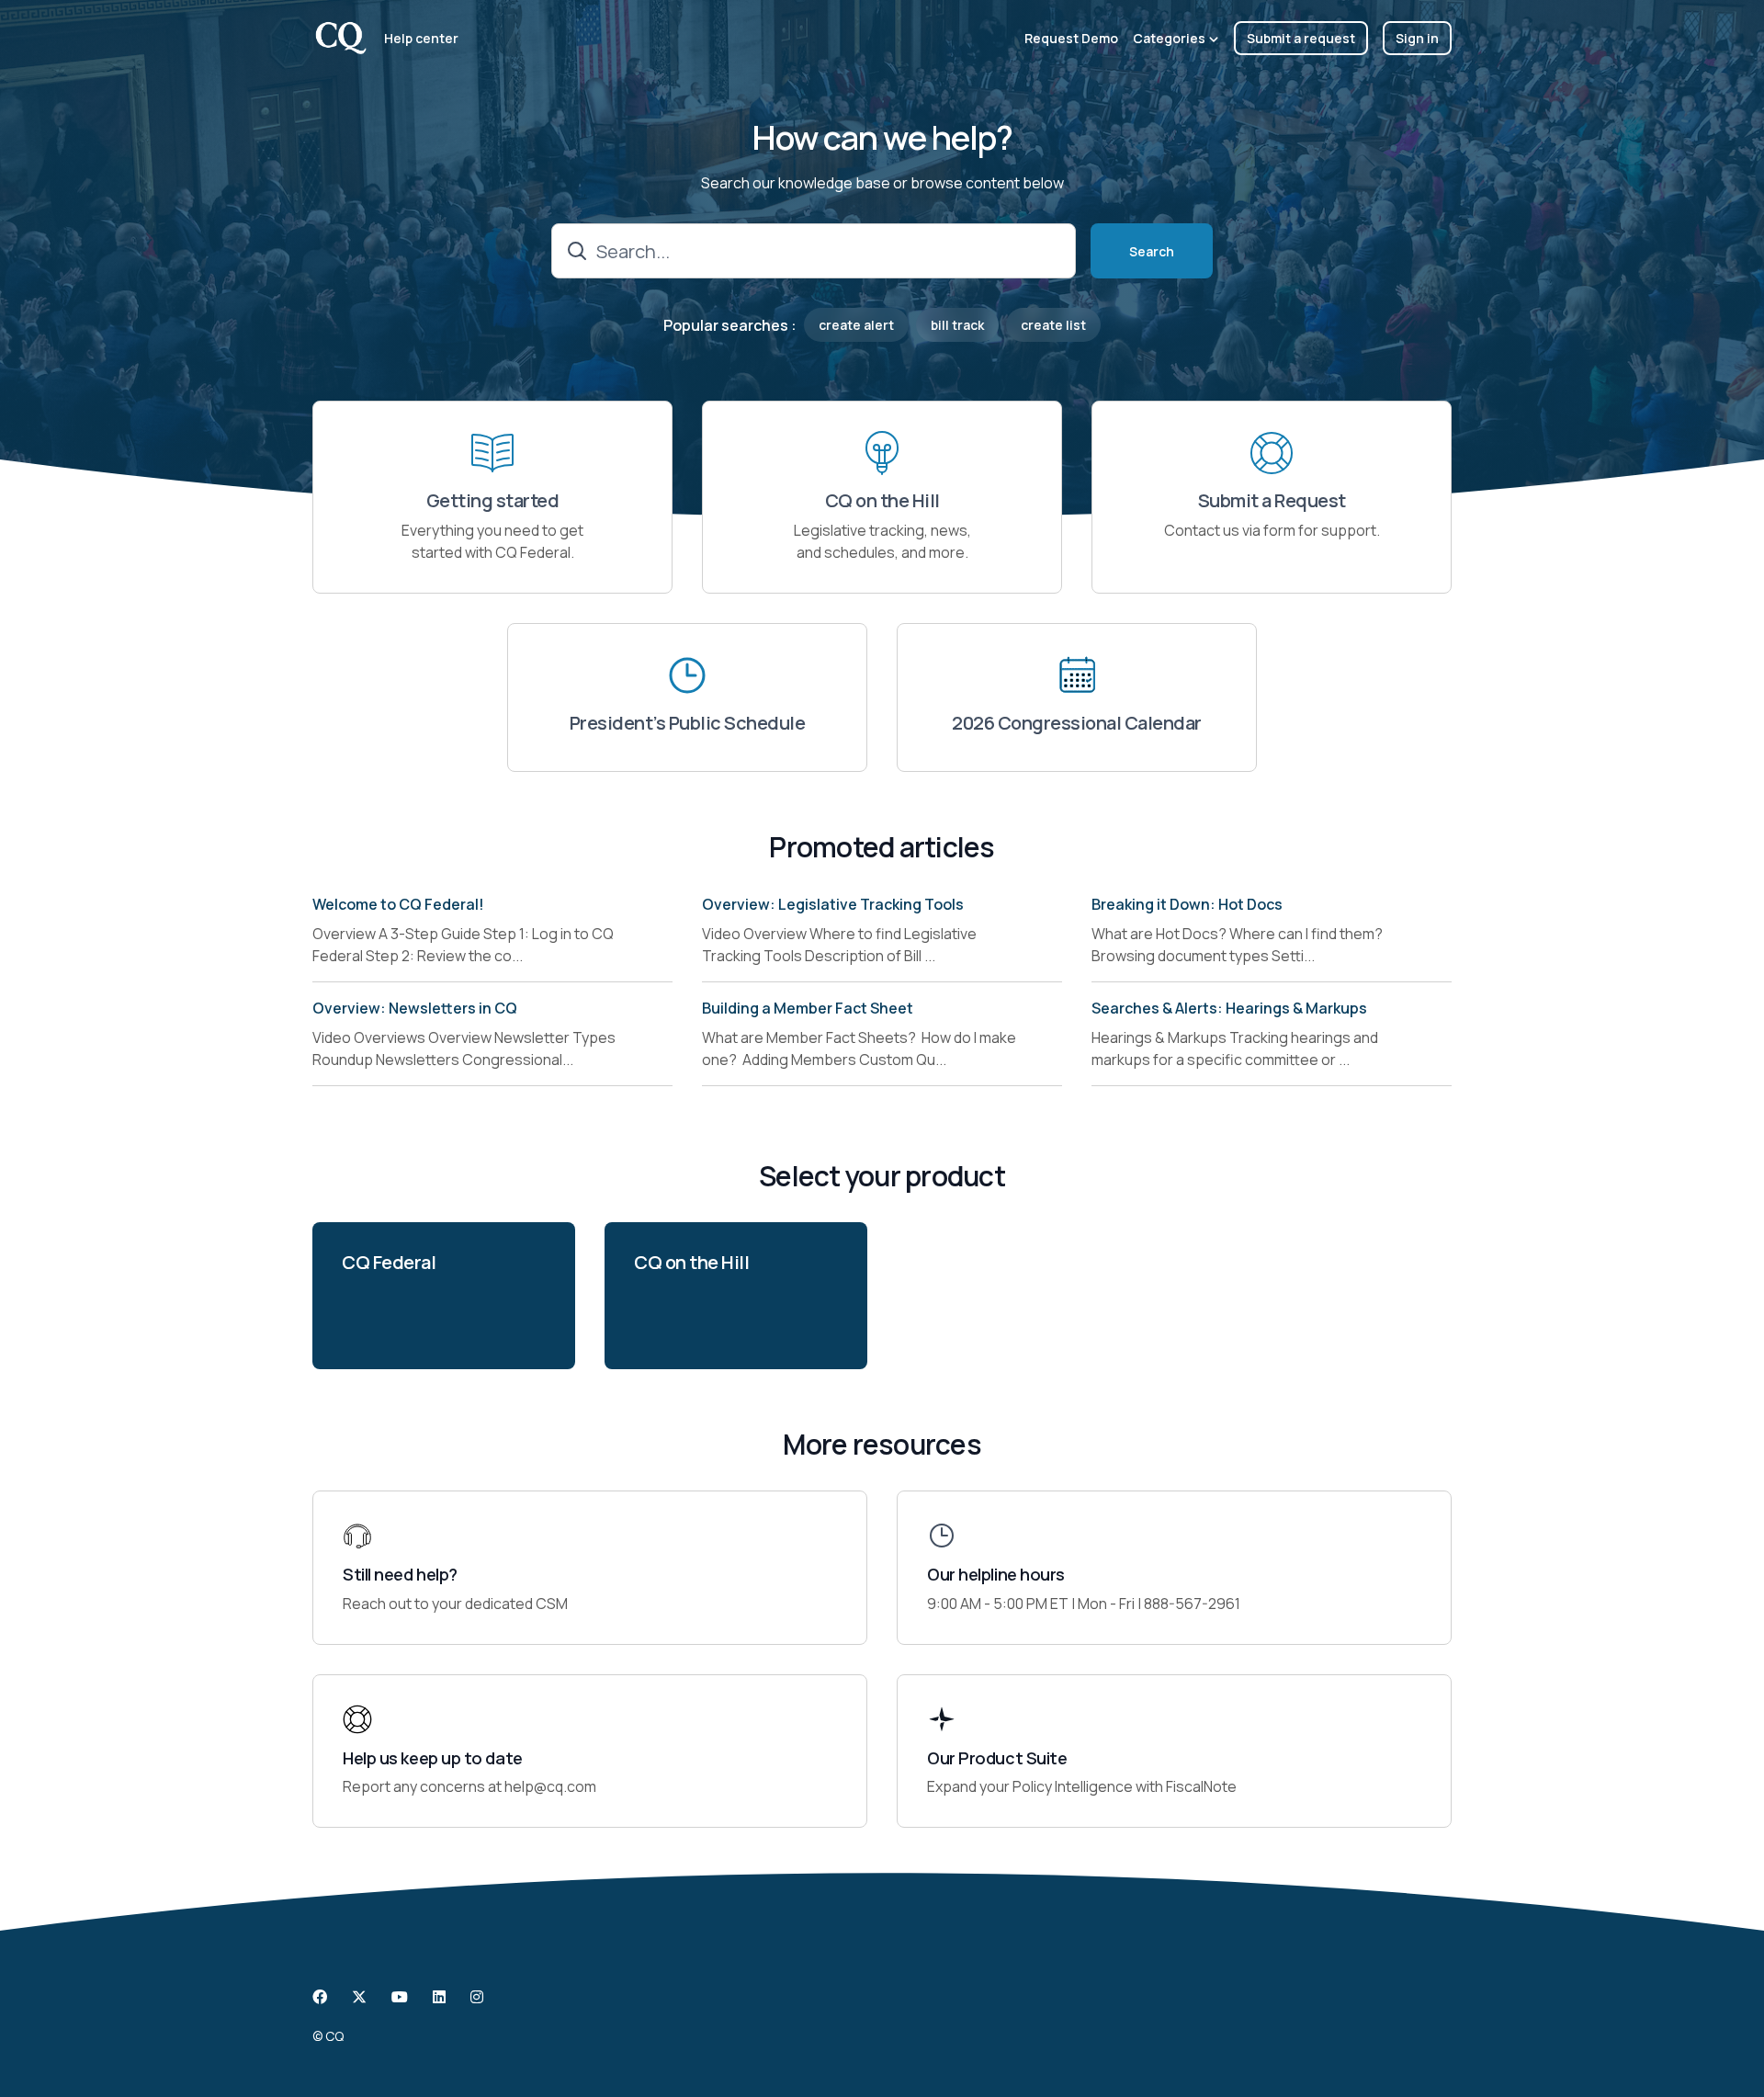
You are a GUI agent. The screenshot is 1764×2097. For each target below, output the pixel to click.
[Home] (341, 38)
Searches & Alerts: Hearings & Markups (1229, 1008)
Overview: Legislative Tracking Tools (833, 904)
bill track (957, 325)
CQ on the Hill (882, 501)
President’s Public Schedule (688, 723)
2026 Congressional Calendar (1077, 723)
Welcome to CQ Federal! (398, 904)
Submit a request (1301, 38)
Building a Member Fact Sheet (808, 1008)
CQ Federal (389, 1263)
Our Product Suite (997, 1759)
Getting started (493, 501)
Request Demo (1071, 38)
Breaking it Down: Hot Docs (1187, 904)
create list (1053, 325)
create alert (856, 325)
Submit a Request (1272, 501)
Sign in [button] (1417, 38)
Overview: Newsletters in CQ (415, 1008)
